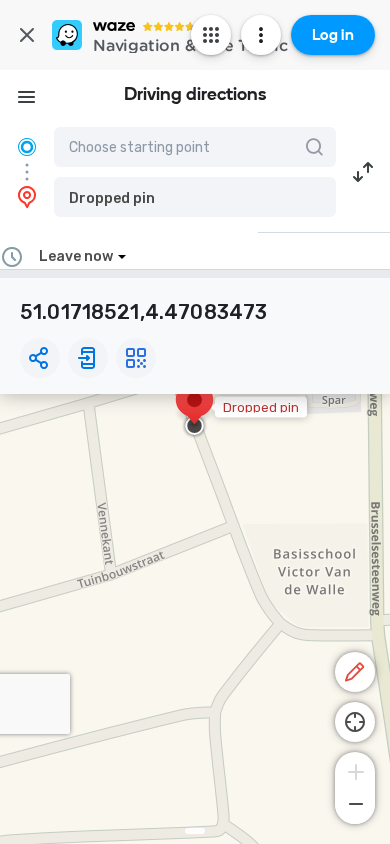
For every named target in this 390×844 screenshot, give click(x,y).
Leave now (76, 256)
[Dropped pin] (194, 410)
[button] (195, 197)
